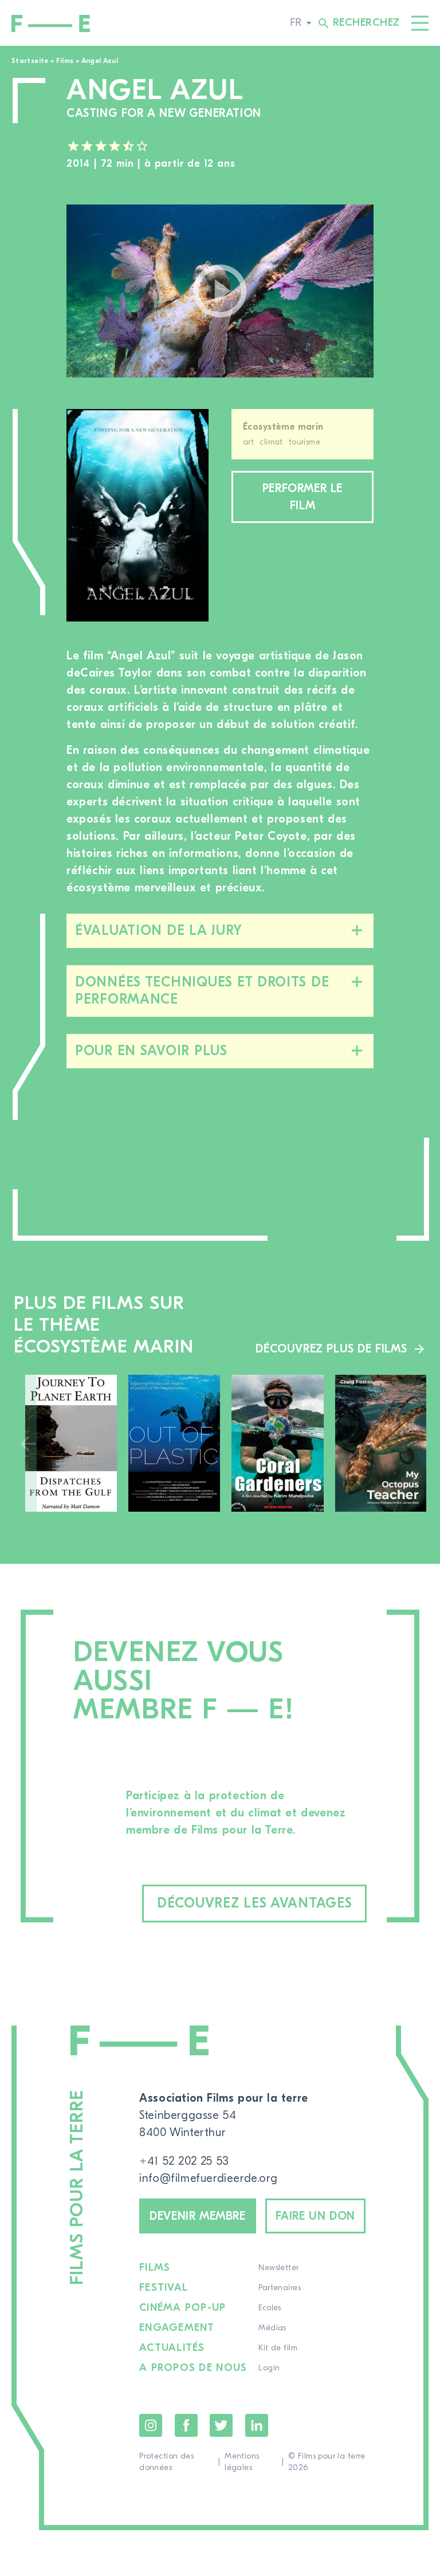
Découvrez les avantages (255, 1903)
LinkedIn (257, 2425)
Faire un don (315, 2216)
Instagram (151, 2425)
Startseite (30, 61)
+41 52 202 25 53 (184, 2161)
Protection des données (166, 2462)
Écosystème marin (283, 427)
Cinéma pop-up (182, 2308)
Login (269, 2368)
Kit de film (278, 2348)
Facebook (186, 2425)
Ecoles (270, 2308)
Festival (164, 2288)
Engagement (177, 2328)
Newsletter (278, 2268)
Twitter (221, 2425)
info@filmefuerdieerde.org (208, 2178)
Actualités (172, 2348)
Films (65, 61)
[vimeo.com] (220, 291)
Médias (272, 2328)
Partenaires (280, 2288)
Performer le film (302, 497)
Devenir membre (197, 2216)
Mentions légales (242, 2462)
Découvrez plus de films (331, 1349)
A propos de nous (193, 2368)
